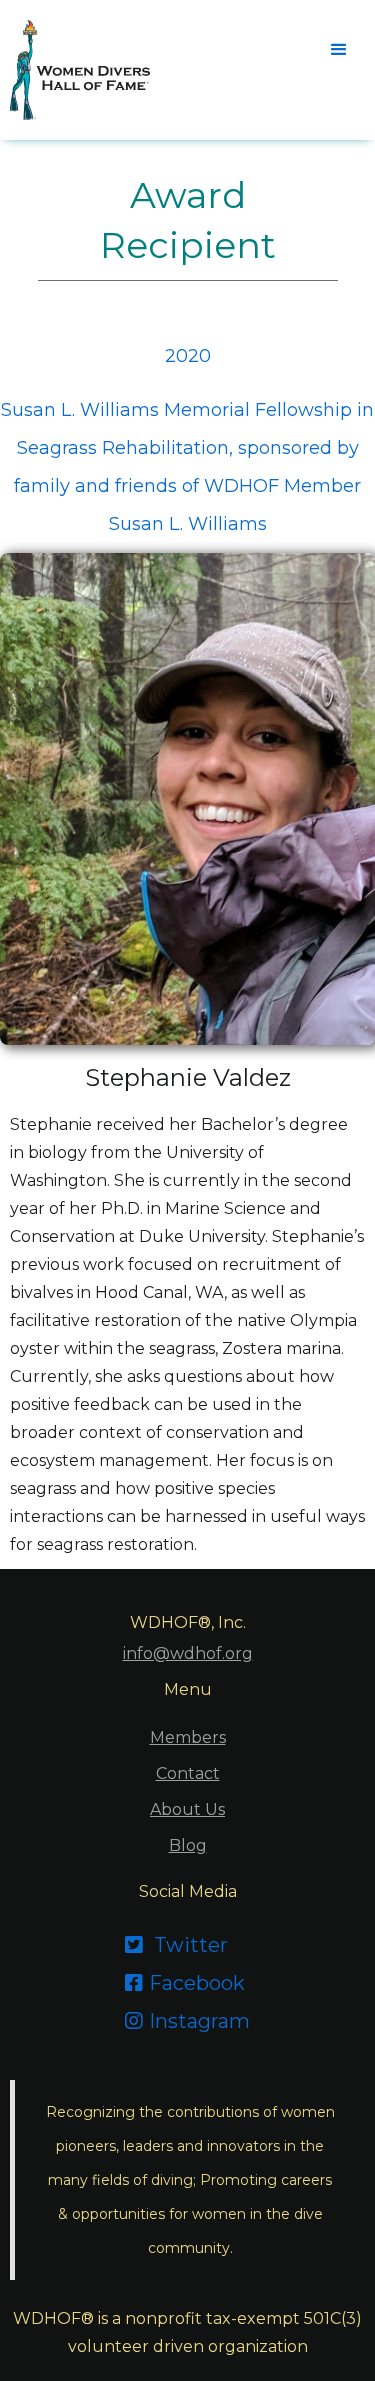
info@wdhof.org (188, 1653)
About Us (187, 1809)
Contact (188, 1773)
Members (188, 1737)
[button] (337, 48)
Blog (188, 1845)
